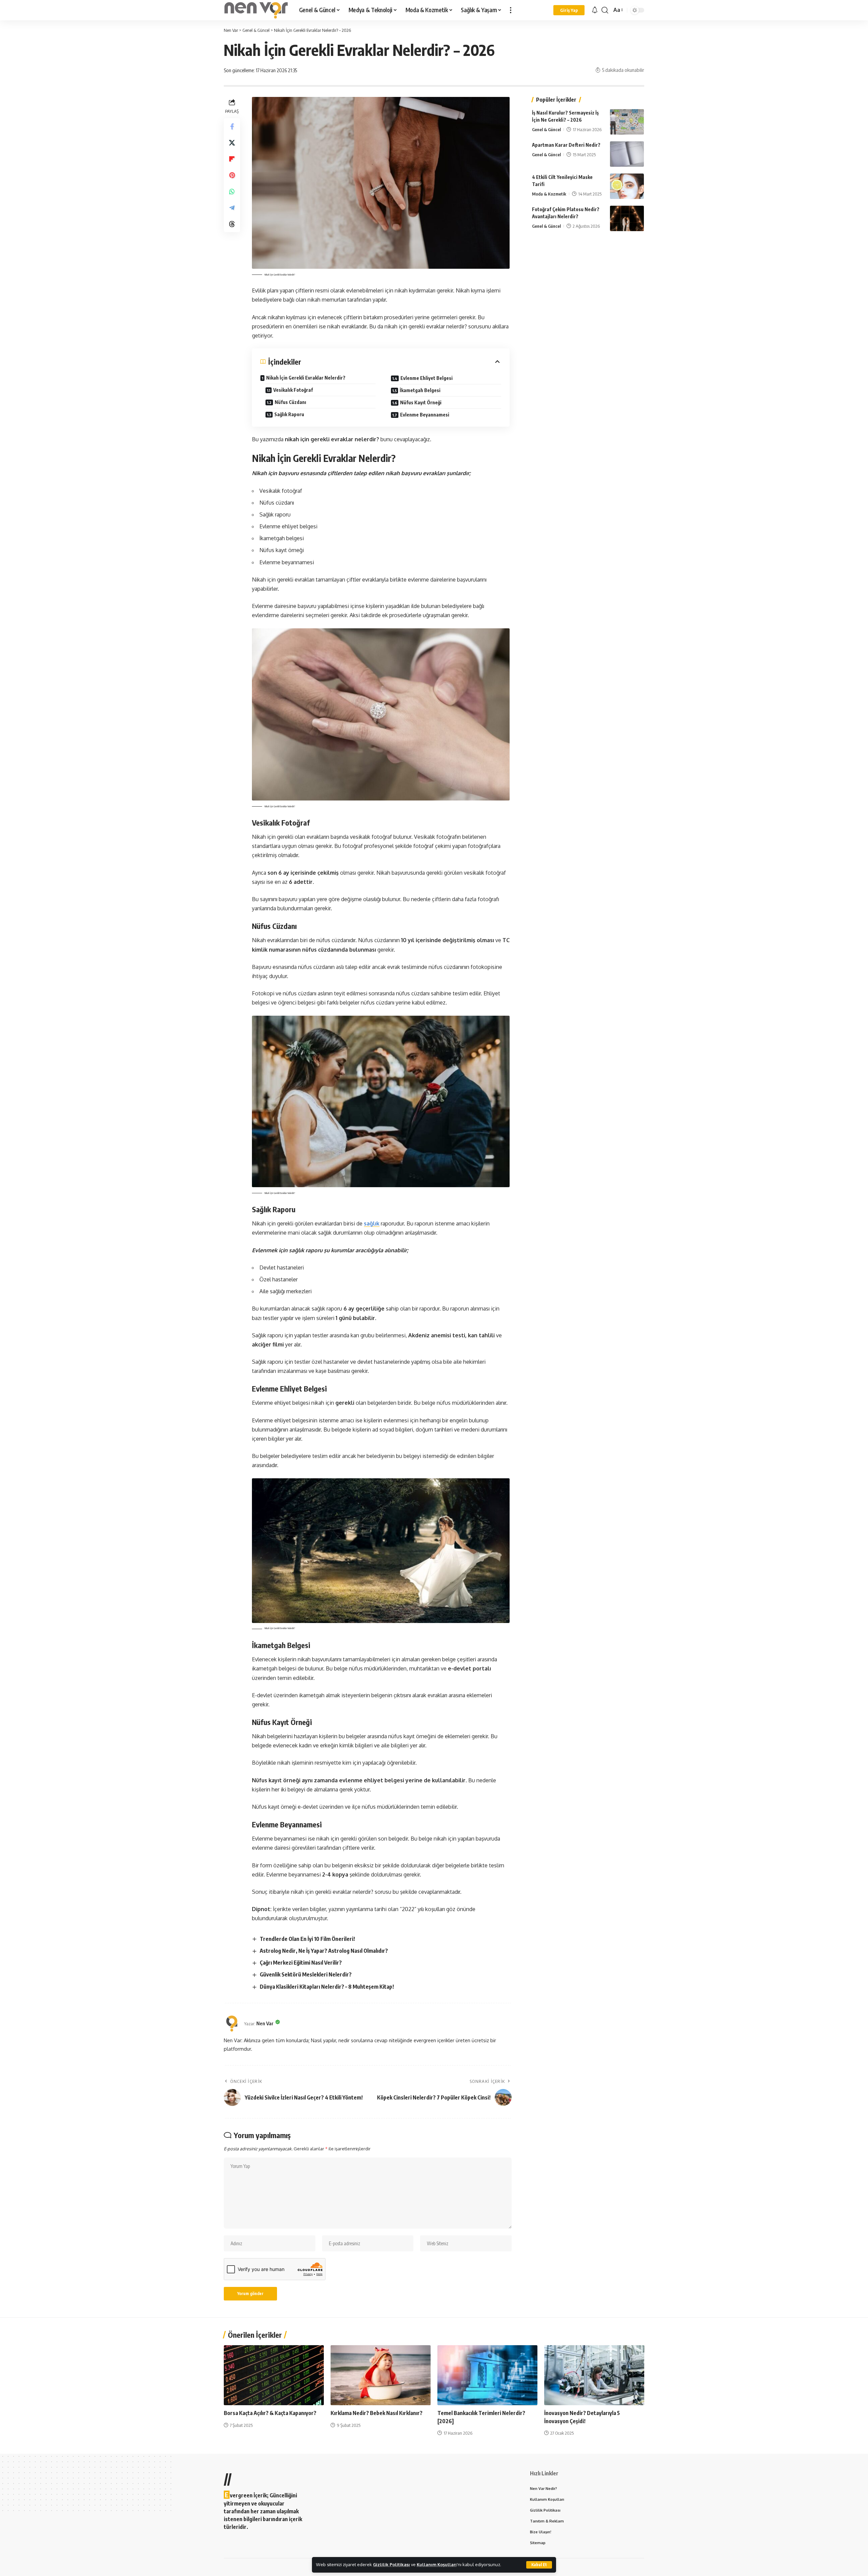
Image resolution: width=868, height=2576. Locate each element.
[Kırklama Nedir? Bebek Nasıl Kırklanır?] (381, 2375)
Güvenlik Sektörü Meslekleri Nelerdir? (306, 1974)
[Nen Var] (256, 10)
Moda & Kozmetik (549, 194)
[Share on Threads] (232, 224)
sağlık (372, 1223)
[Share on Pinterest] (232, 175)
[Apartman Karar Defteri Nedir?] (627, 154)
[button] (539, 2565)
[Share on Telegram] (232, 207)
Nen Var (265, 2023)
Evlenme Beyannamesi (425, 415)
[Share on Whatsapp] (232, 191)
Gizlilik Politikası (391, 2564)
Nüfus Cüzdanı (290, 402)
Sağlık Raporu (289, 414)
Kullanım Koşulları (437, 2564)
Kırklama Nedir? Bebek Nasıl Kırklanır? (377, 2413)
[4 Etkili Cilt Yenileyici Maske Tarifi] (627, 186)
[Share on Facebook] (232, 126)
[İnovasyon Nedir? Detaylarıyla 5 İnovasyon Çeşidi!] (594, 2375)
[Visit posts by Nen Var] (232, 2024)
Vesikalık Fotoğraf (293, 390)
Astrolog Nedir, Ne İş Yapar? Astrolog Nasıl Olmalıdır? (324, 1951)
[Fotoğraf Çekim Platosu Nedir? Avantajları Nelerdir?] (627, 218)
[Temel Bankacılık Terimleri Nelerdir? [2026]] (487, 2375)
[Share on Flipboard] (232, 159)
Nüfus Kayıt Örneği (421, 402)
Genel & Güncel (546, 129)
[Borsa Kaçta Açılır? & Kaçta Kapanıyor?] (274, 2375)
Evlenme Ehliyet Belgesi (427, 378)
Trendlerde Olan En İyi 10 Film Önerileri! (307, 1939)
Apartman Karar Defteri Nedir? (566, 145)
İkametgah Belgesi (420, 390)
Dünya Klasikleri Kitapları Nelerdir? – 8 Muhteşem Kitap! (327, 1987)
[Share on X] (232, 142)
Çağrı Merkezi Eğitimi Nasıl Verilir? (301, 1963)
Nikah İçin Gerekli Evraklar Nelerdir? (306, 378)
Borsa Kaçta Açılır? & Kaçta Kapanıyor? (270, 2413)
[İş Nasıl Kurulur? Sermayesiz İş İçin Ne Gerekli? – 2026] (627, 122)
